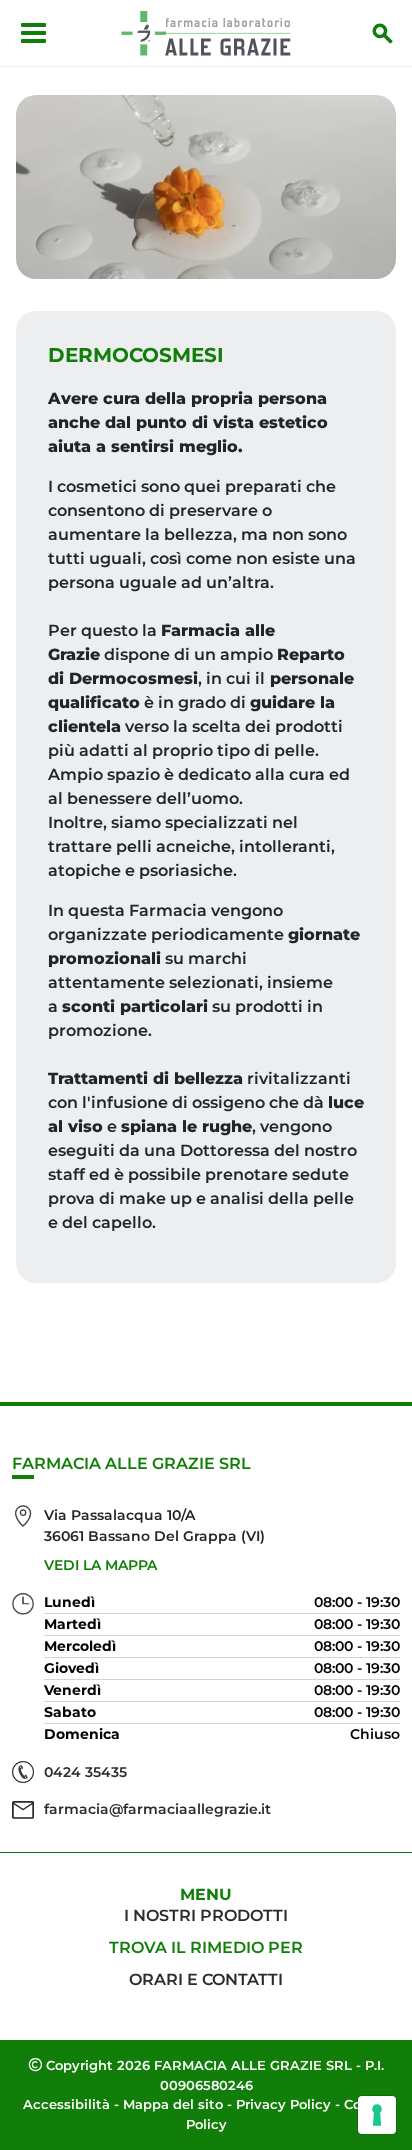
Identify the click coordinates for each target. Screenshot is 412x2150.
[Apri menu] (33, 33)
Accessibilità (66, 2104)
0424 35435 (85, 1772)
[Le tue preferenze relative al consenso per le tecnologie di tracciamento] (377, 2115)
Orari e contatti (206, 1979)
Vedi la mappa (100, 1565)
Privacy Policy (283, 2104)
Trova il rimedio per (206, 1947)
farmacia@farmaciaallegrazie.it (157, 1809)
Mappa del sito (173, 2104)
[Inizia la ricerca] (383, 33)
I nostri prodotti (206, 1915)
